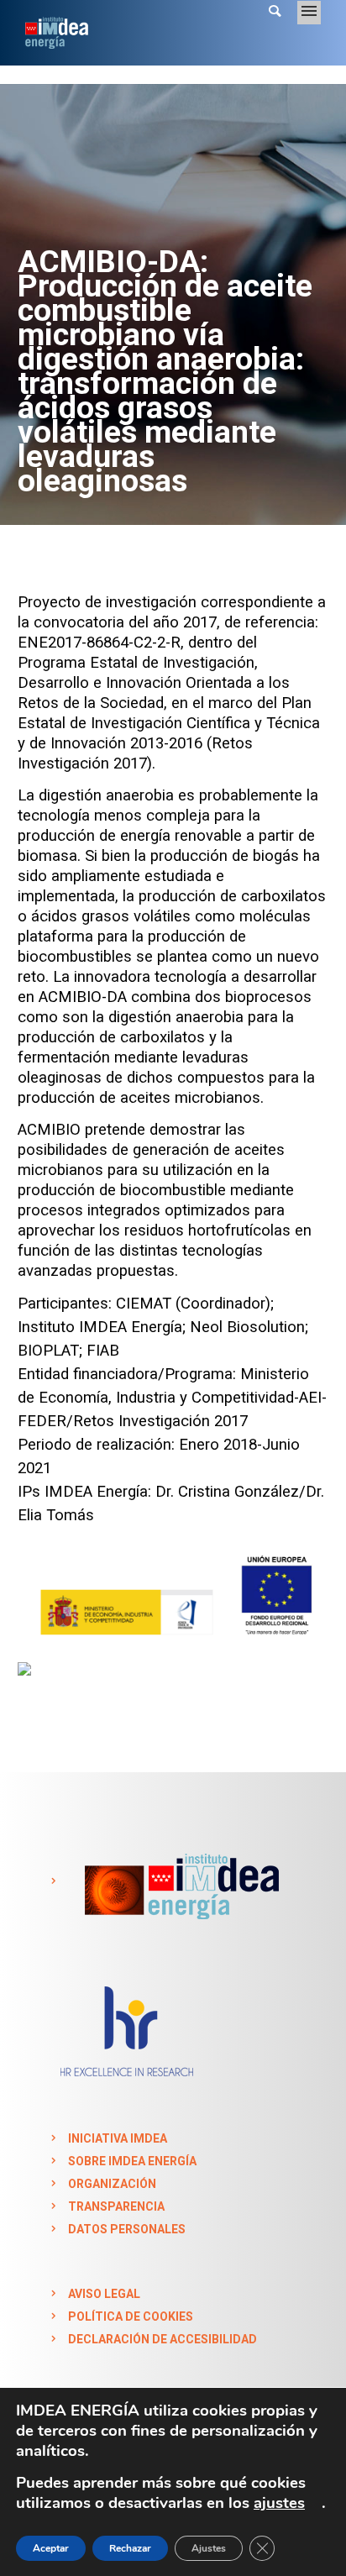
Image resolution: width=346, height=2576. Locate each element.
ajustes (279, 2503)
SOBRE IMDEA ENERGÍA (132, 2161)
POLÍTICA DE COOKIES (131, 2316)
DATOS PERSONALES (127, 2229)
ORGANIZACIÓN (112, 2184)
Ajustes (209, 2548)
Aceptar (51, 2548)
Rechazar (130, 2548)
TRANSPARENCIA (116, 2206)
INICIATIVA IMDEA (118, 2138)
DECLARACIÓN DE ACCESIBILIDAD (163, 2339)
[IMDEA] (178, 1881)
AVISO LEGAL (104, 2294)
